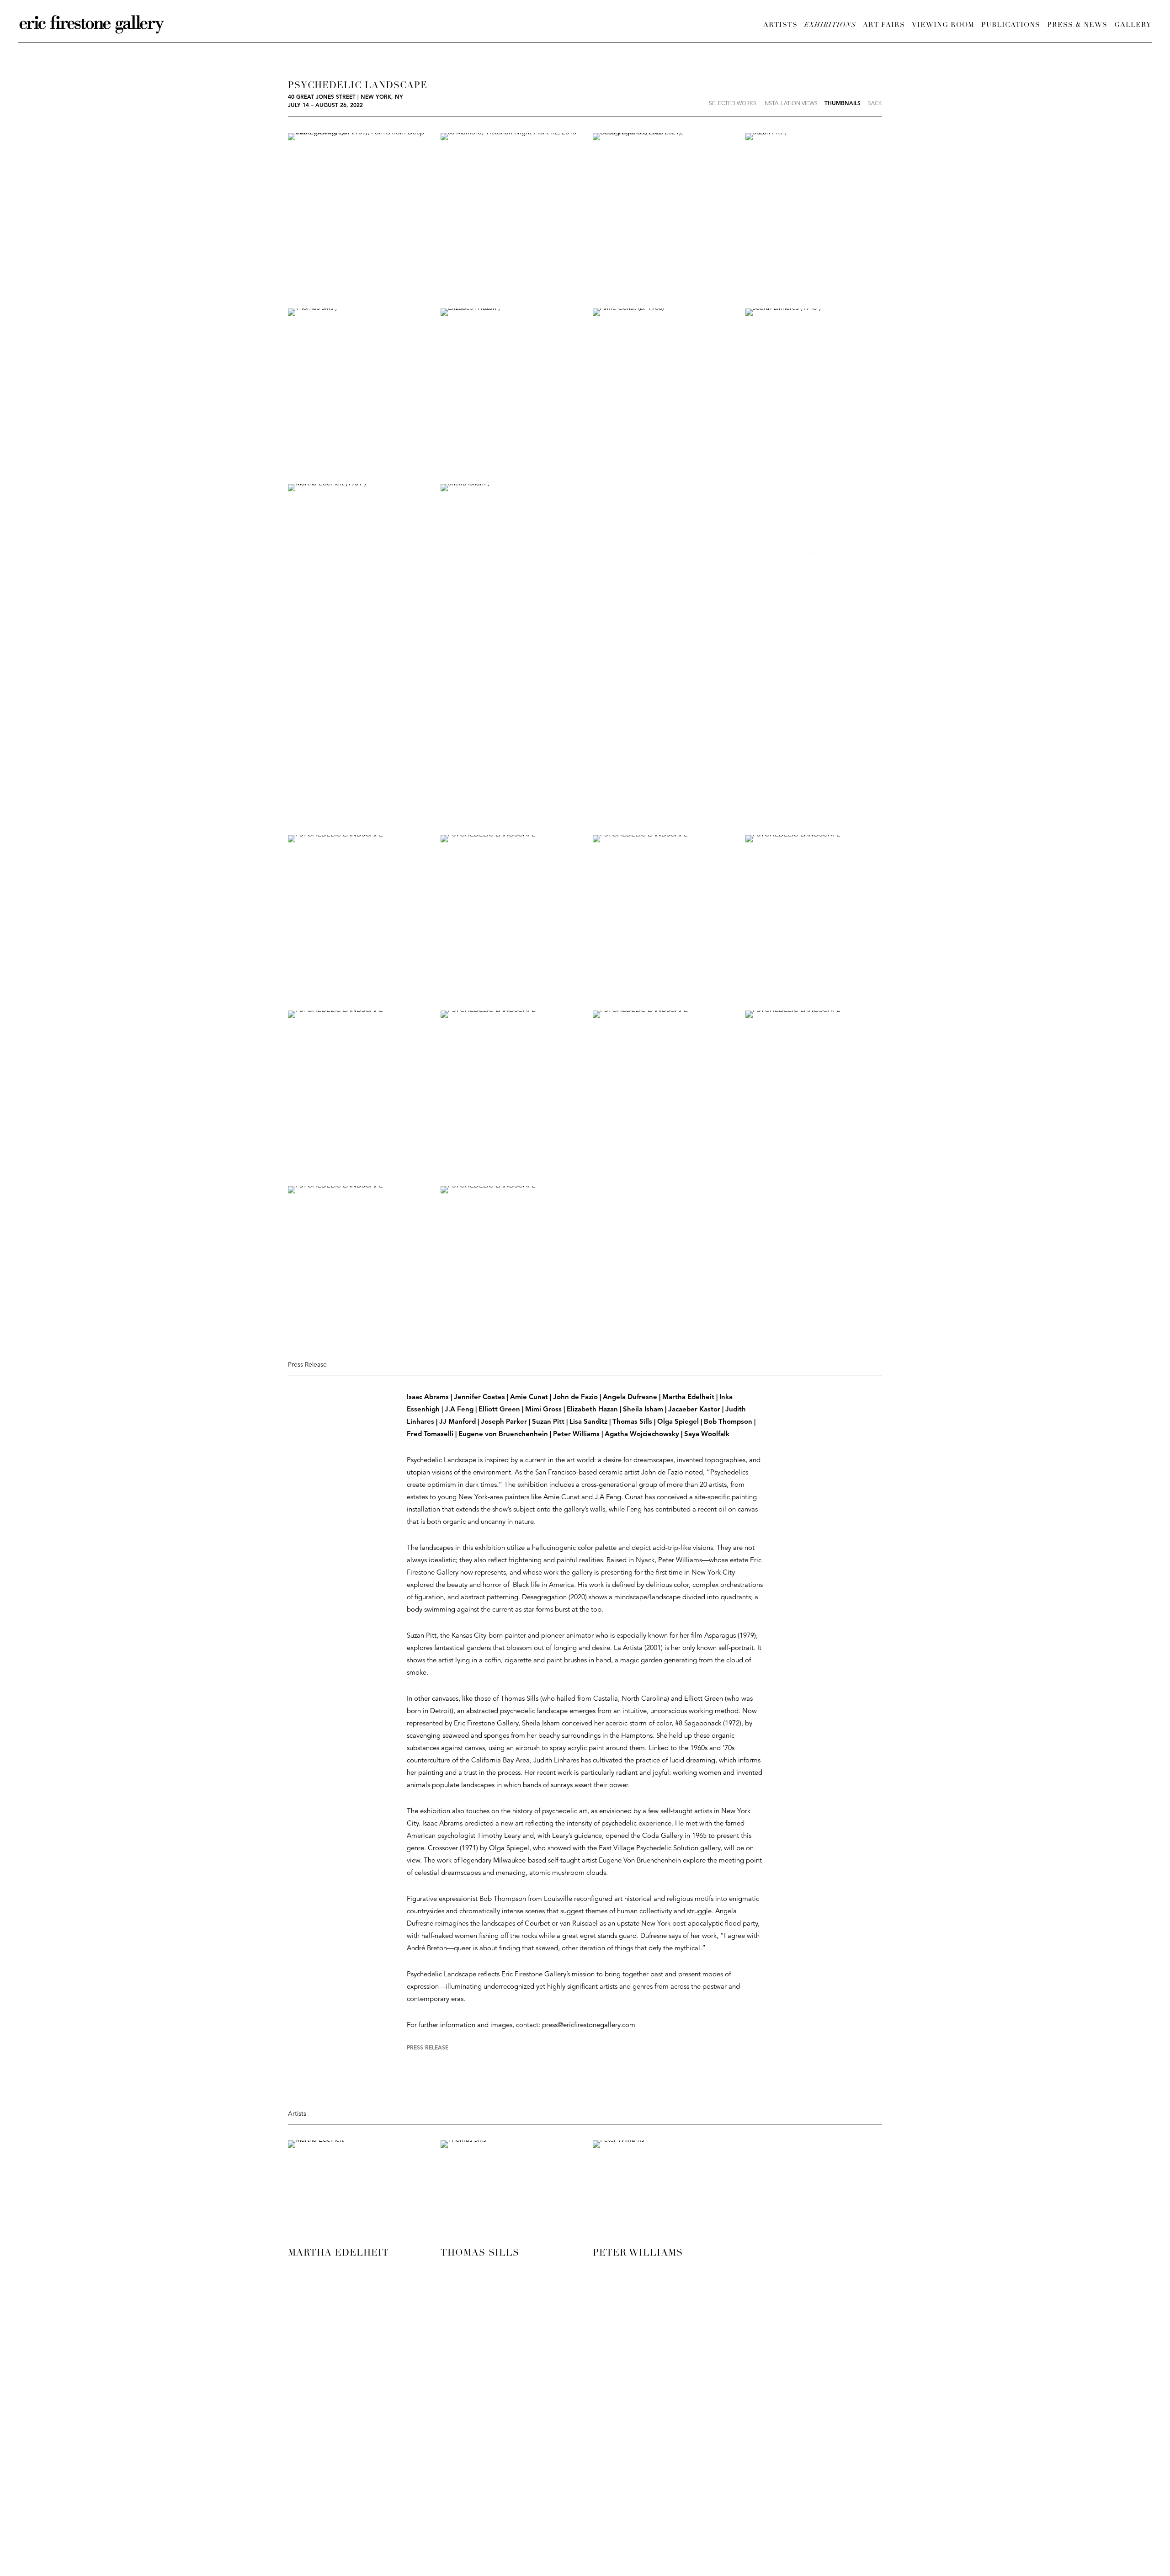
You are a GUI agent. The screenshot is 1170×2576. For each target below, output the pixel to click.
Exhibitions (830, 25)
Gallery (1133, 25)
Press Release (428, 2048)
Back (875, 104)
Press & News (1077, 25)
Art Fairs (884, 25)
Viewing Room (943, 25)
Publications (1011, 25)
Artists (780, 25)
